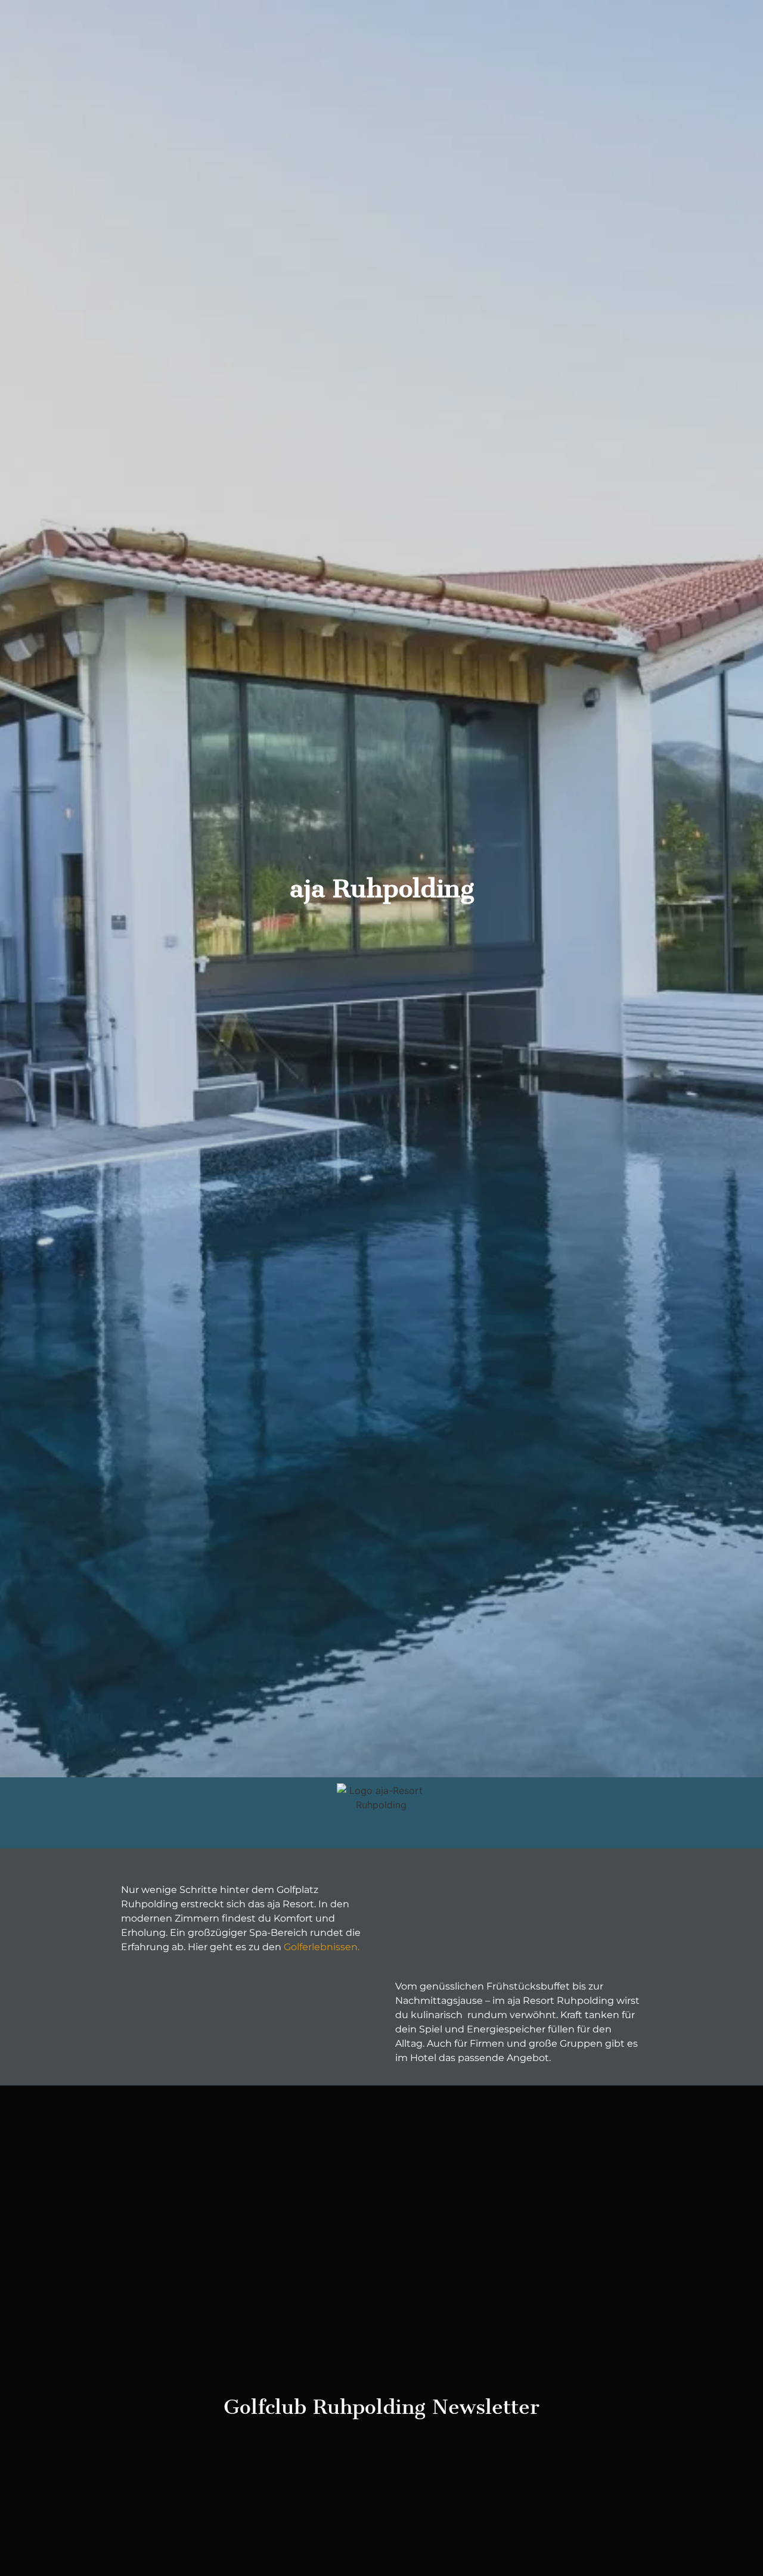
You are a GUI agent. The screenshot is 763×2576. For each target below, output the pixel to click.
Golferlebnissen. (320, 1947)
